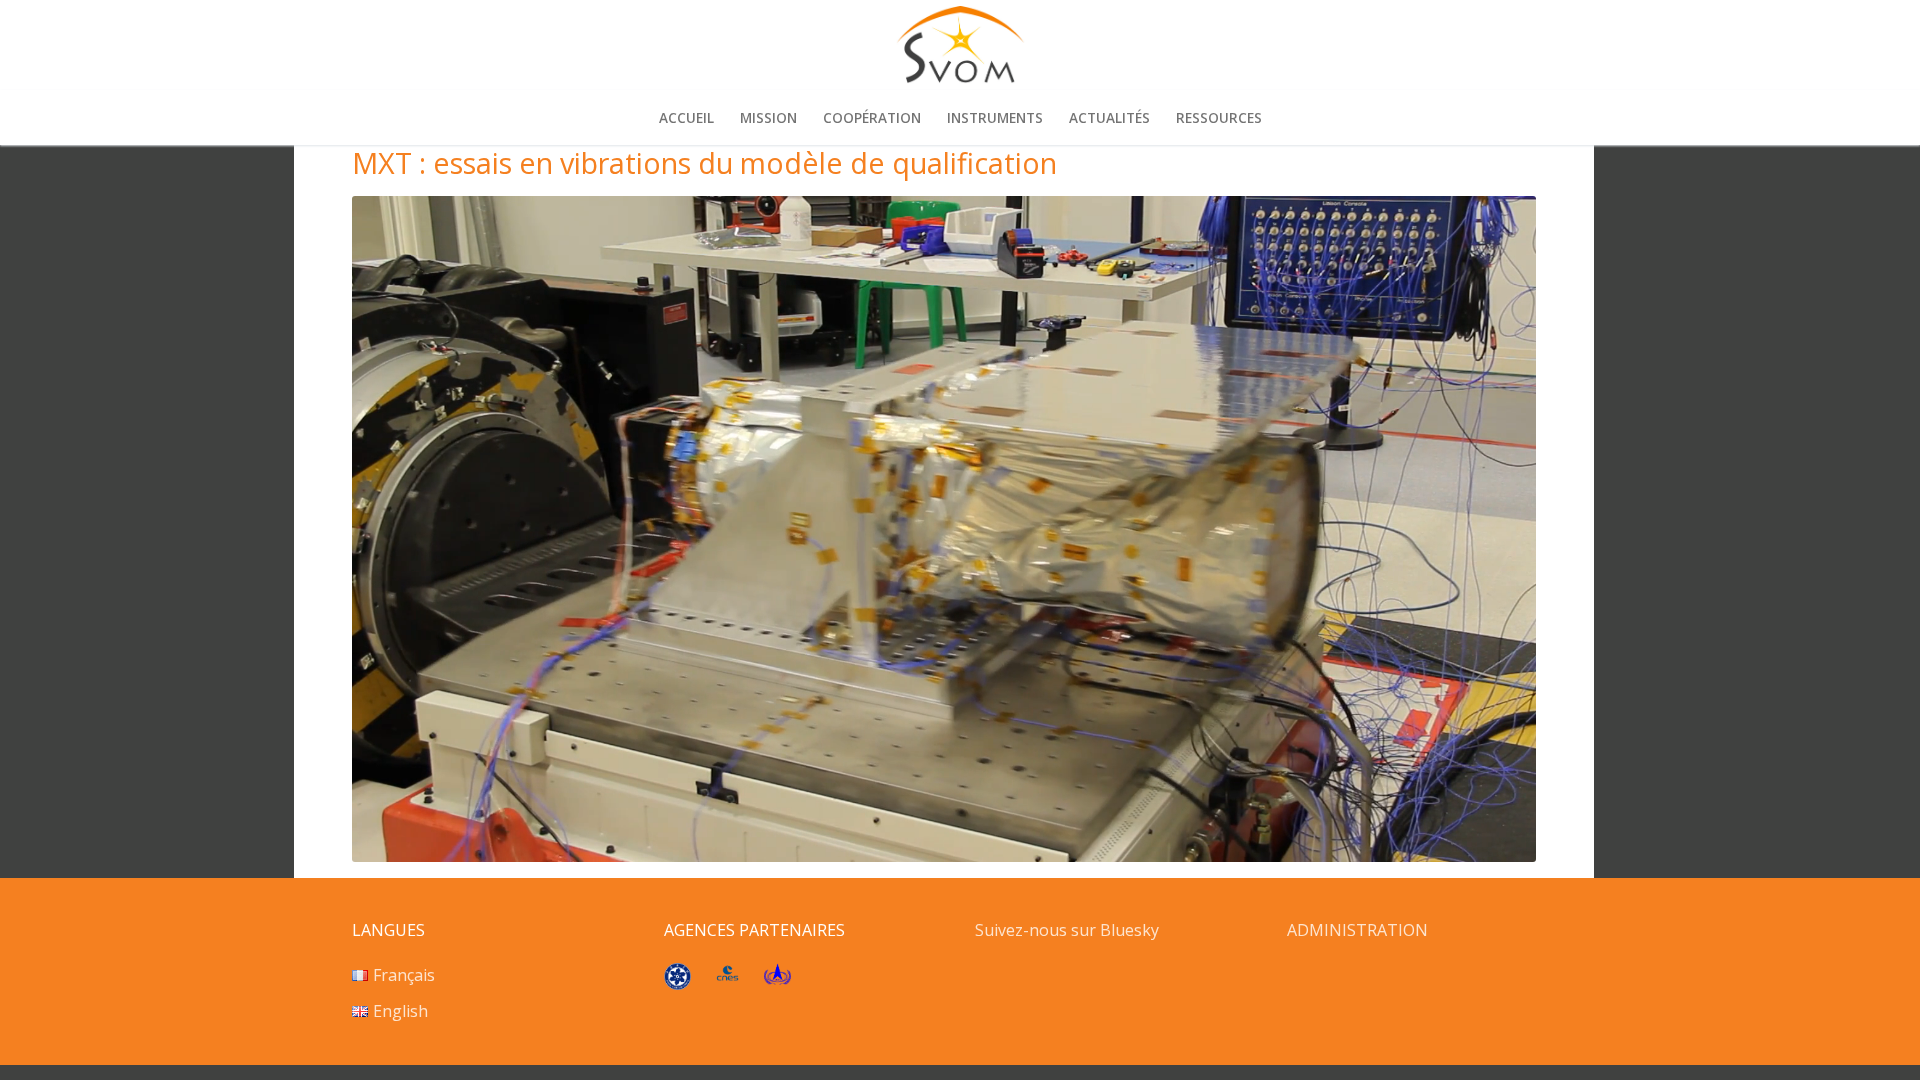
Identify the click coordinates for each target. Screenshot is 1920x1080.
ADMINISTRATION (1357, 930)
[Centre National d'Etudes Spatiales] (727, 975)
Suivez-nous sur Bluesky (1069, 930)
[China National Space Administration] (777, 979)
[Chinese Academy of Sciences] (677, 984)
